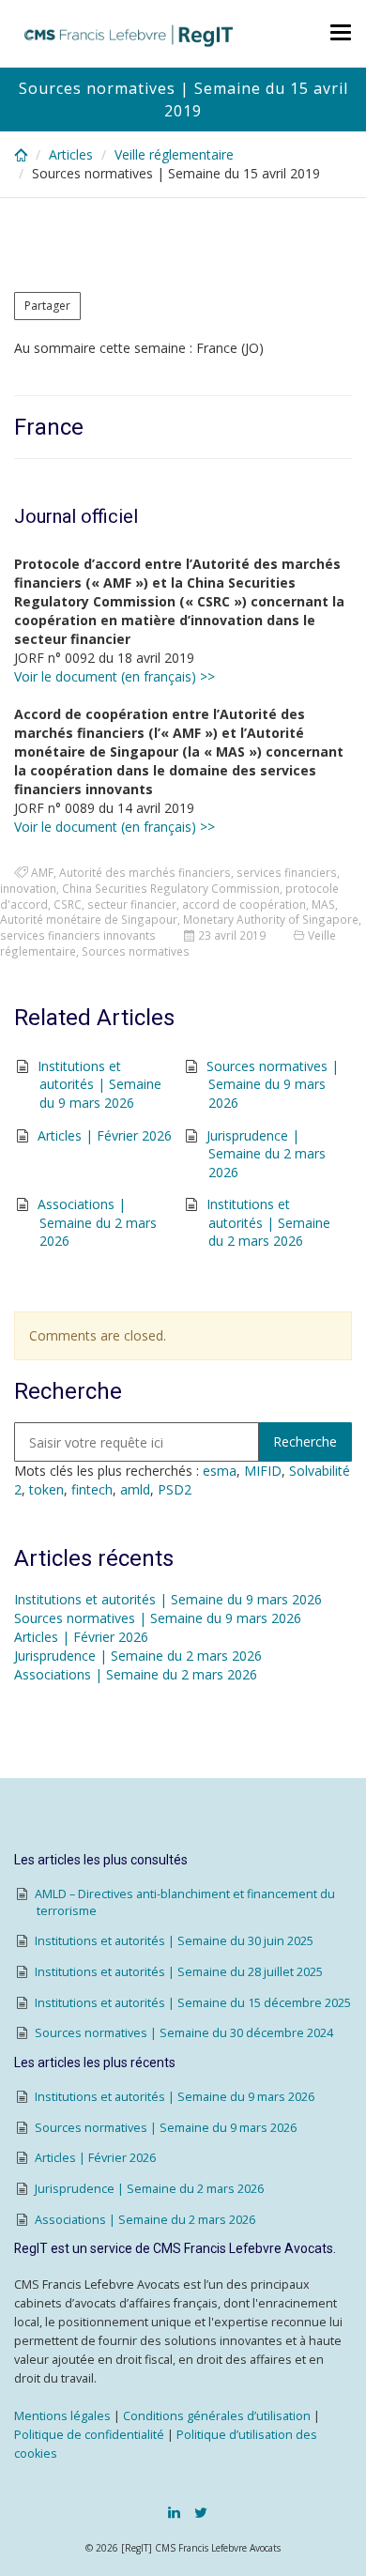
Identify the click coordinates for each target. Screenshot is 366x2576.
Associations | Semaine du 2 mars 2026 (97, 1222)
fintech (92, 1489)
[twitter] (201, 2512)
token (46, 1489)
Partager (47, 306)
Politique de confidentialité (89, 2435)
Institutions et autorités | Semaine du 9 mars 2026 (99, 1084)
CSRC (68, 904)
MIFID (263, 1471)
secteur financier (132, 904)
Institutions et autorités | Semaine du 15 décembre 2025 (193, 2003)
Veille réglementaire (174, 154)
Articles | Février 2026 (105, 1135)
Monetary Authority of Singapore (271, 919)
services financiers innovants (78, 935)
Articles (71, 154)
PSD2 (175, 1489)
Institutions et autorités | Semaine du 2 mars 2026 (268, 1222)
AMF (42, 872)
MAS (323, 904)
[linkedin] (174, 2512)
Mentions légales (62, 2416)
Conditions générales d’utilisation (217, 2416)
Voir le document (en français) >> (114, 676)
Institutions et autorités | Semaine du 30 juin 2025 (174, 1941)
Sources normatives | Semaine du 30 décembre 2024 (184, 2033)
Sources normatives (136, 951)
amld (135, 1489)
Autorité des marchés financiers (145, 872)
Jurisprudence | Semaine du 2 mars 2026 (266, 1154)
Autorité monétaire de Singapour (89, 919)
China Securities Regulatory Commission (171, 888)
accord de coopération (244, 904)
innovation (28, 888)
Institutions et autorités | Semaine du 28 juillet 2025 (179, 1972)
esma (220, 1471)
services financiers (287, 872)
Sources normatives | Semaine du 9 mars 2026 (273, 1084)
